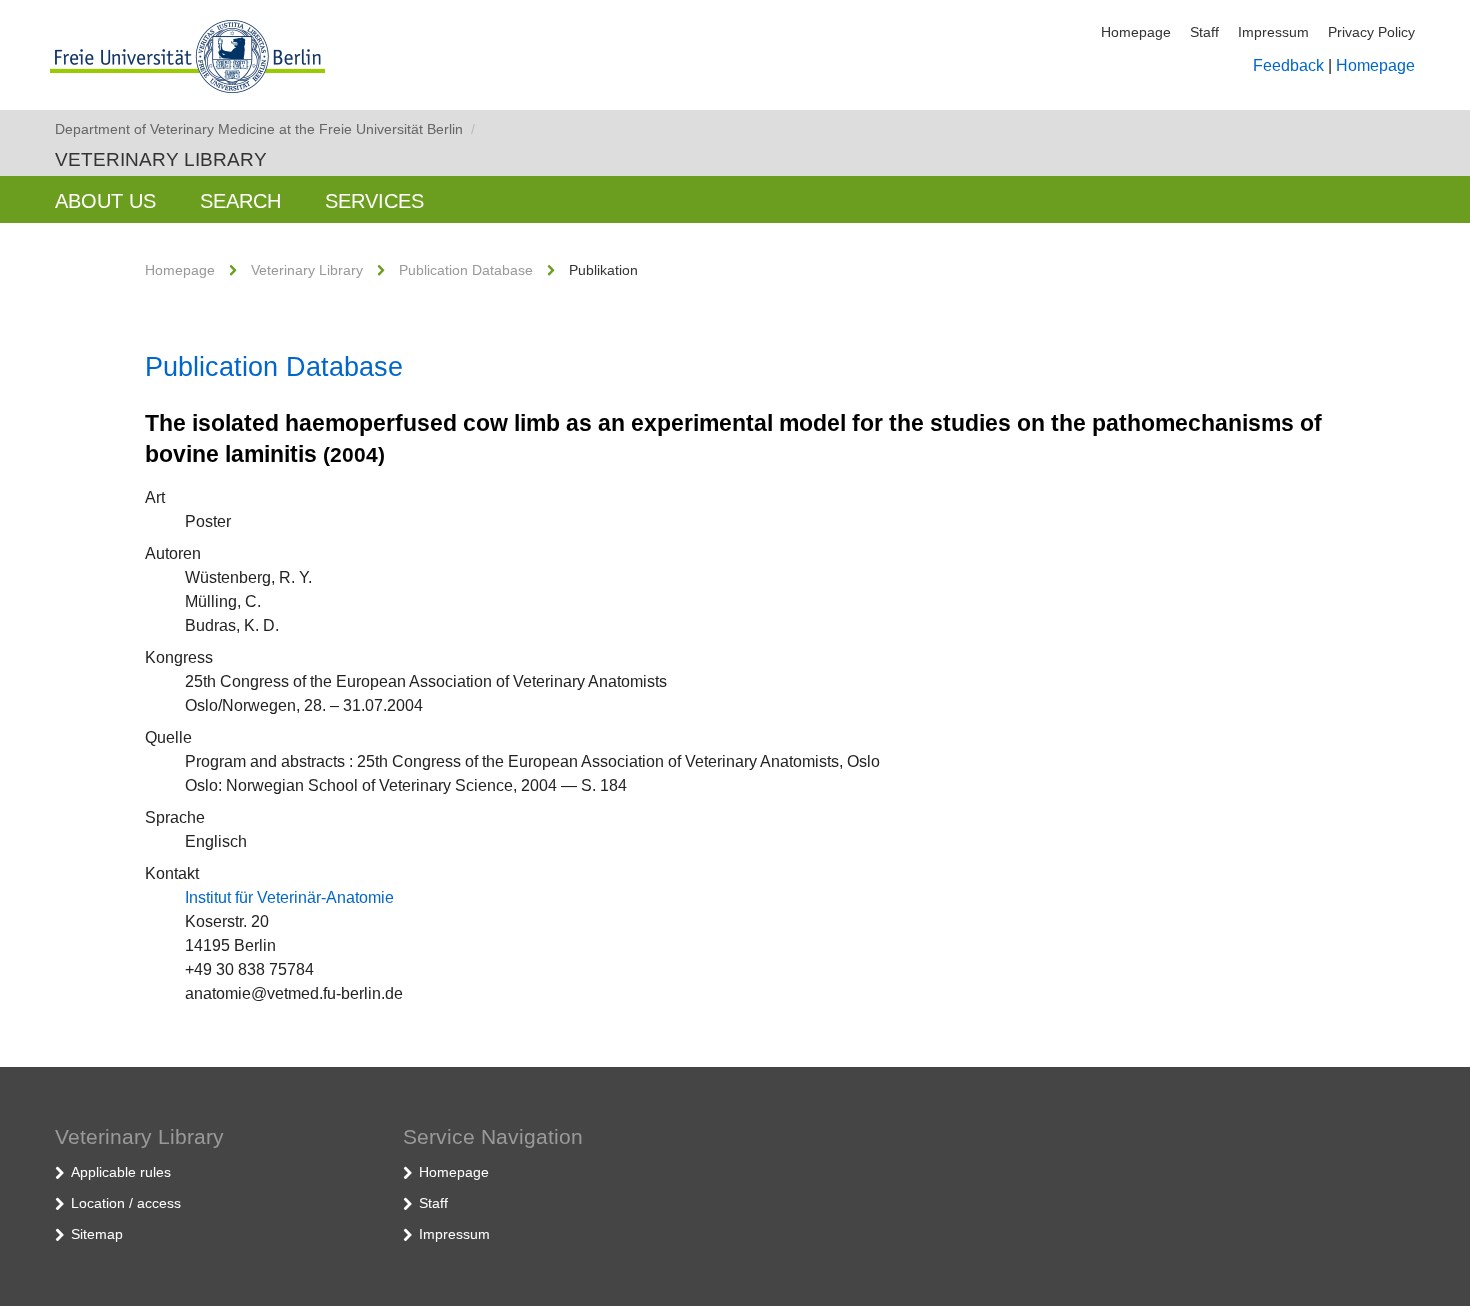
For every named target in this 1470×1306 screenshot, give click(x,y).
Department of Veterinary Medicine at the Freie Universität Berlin (265, 129)
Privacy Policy (1371, 32)
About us (105, 201)
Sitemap (97, 1234)
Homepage (1136, 32)
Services (374, 201)
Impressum (1273, 32)
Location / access (126, 1203)
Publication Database (466, 270)
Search (240, 201)
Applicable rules (121, 1172)
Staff (1204, 32)
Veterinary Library (161, 159)
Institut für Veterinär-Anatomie (289, 897)
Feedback (1288, 65)
